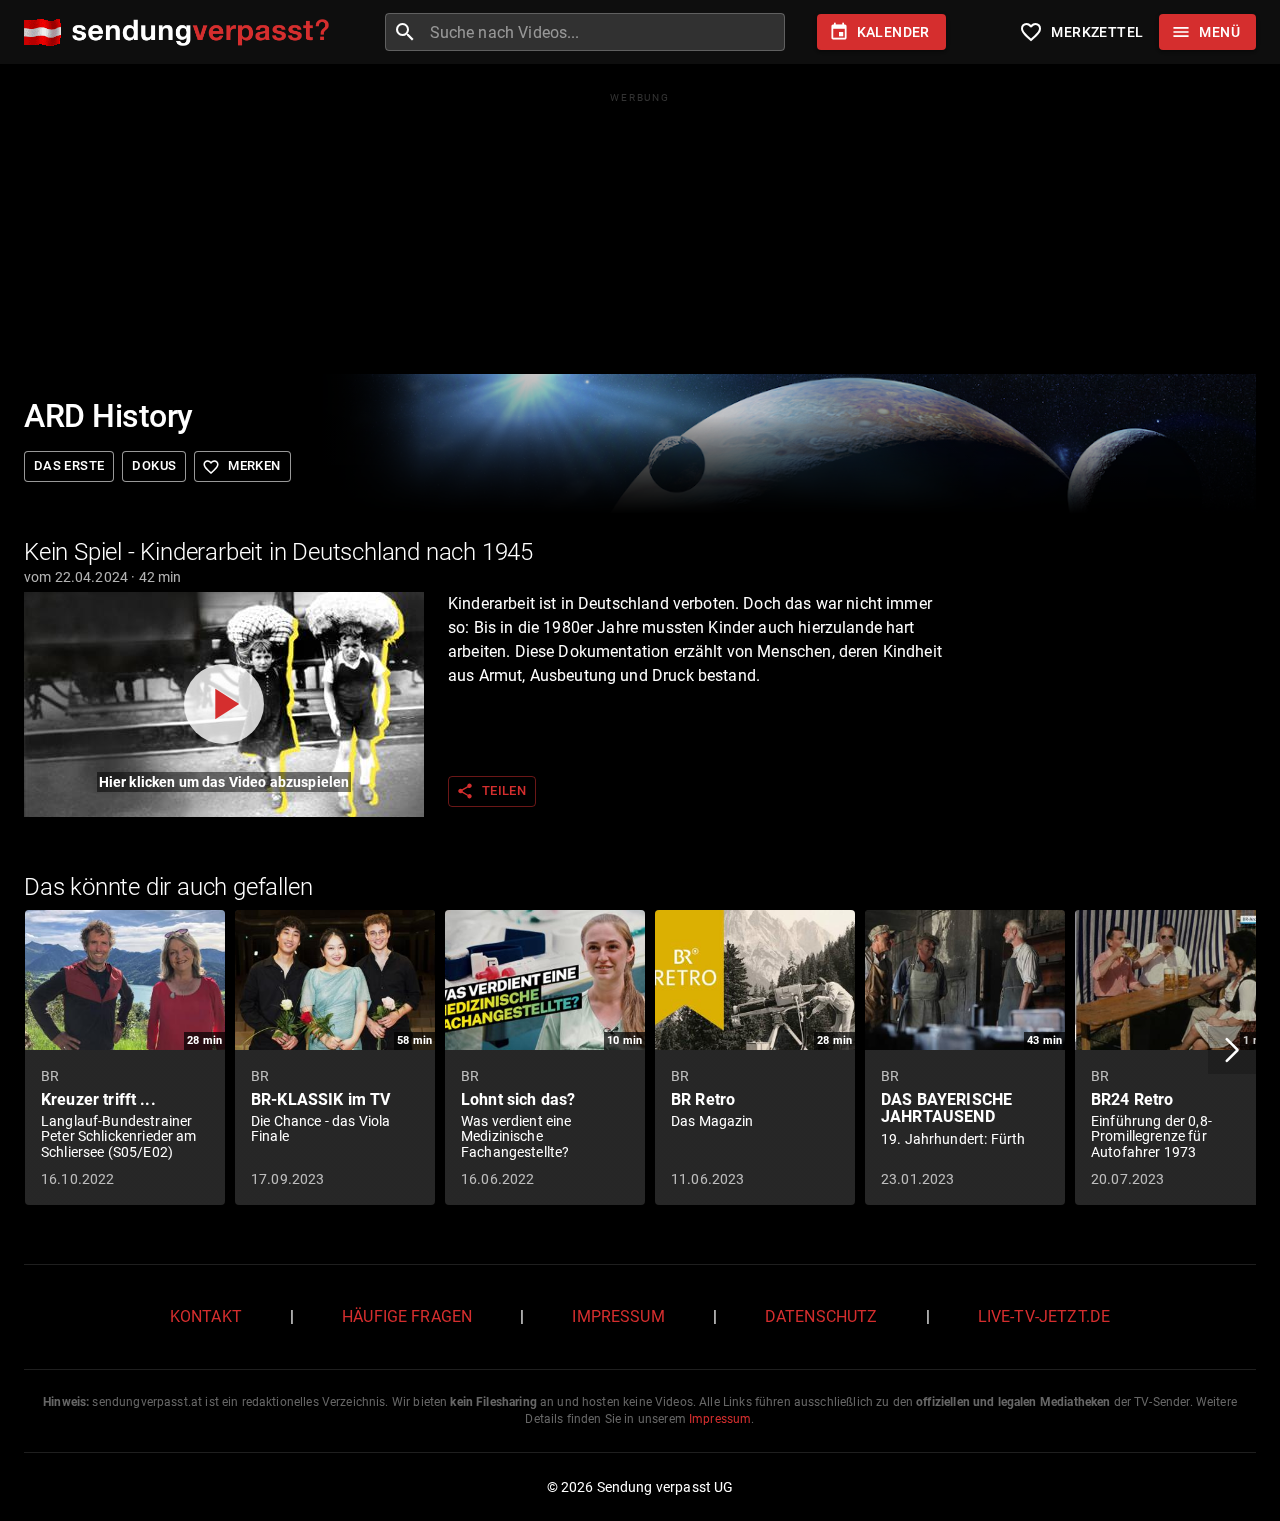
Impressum (618, 1316)
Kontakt (206, 1316)
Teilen (491, 791)
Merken (241, 467)
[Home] (181, 32)
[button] (1232, 1050)
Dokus (154, 465)
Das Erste (69, 465)
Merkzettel (1081, 32)
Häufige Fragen (407, 1316)
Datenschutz (821, 1316)
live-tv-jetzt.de (1044, 1316)
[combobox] (605, 32)
